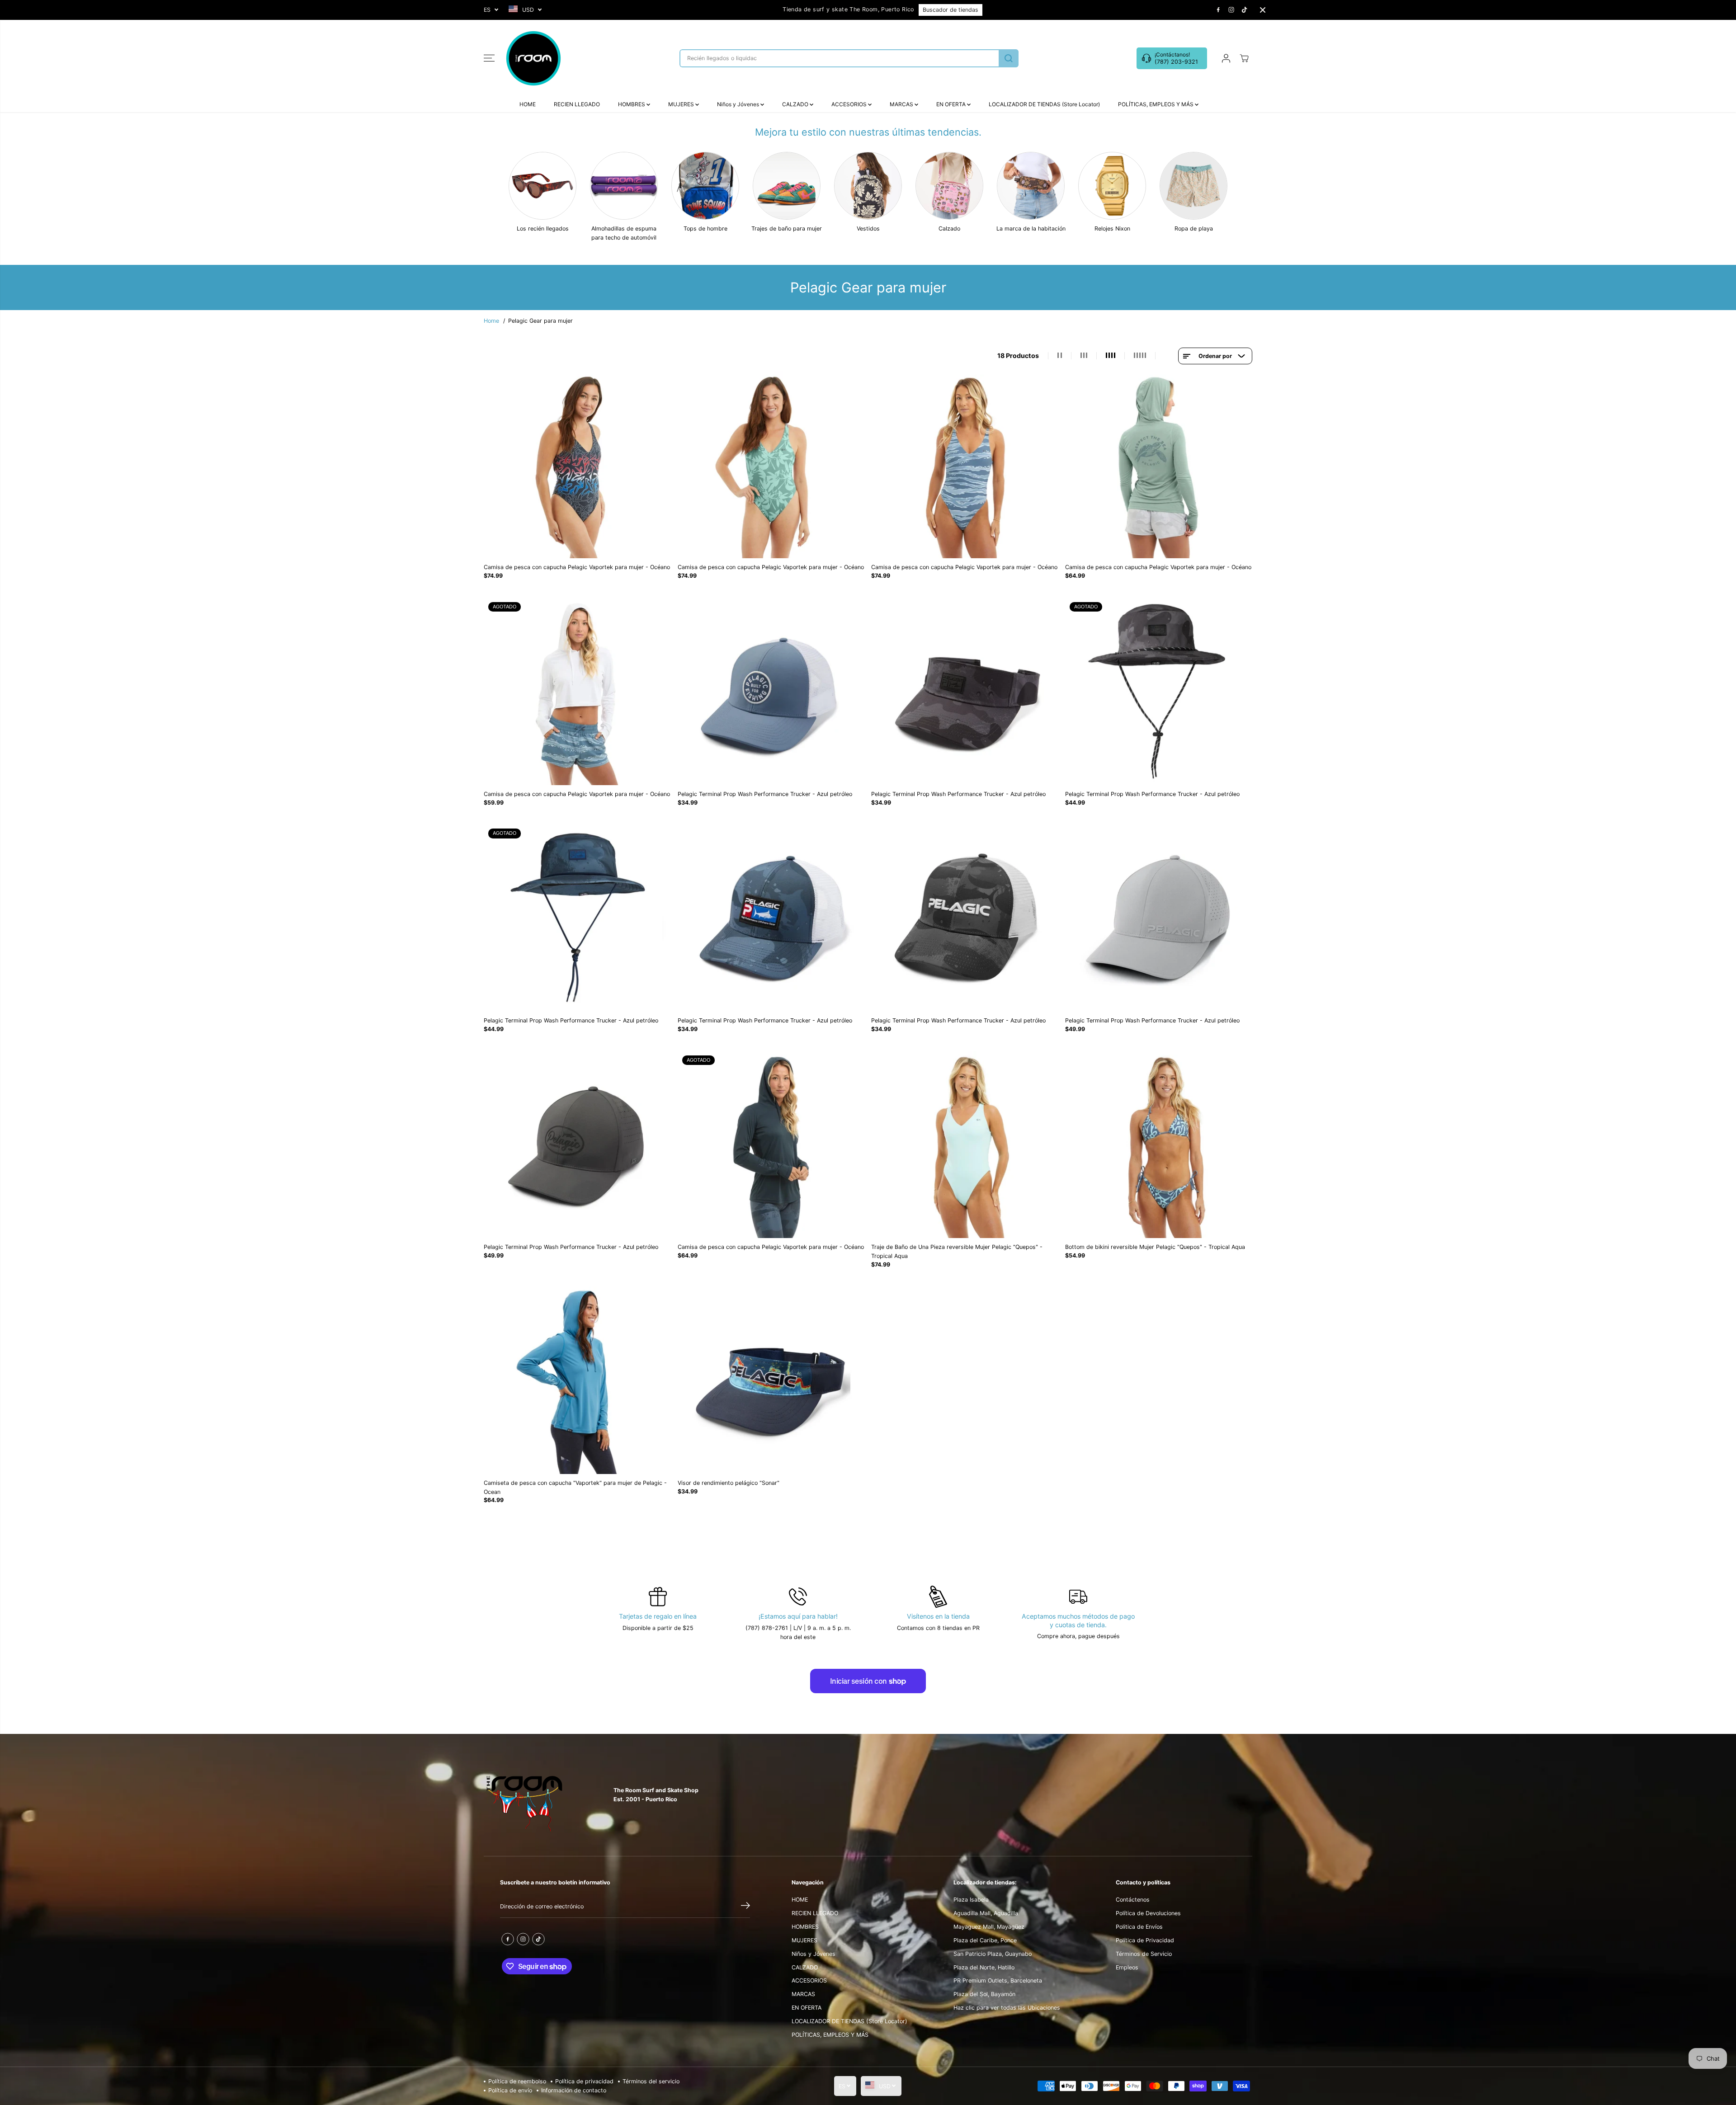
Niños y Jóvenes (739, 104)
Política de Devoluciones (1148, 1913)
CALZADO (796, 104)
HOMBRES (632, 104)
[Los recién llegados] (542, 186)
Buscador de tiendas (951, 10)
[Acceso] (1226, 58)
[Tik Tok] (1245, 10)
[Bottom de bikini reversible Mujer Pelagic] (1159, 1145)
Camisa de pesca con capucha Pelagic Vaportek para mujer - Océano (577, 567)
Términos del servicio (651, 2081)
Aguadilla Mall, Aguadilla (986, 1913)
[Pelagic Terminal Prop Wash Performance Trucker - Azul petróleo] (771, 691)
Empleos (1127, 1967)
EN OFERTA (952, 104)
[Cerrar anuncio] (1263, 10)
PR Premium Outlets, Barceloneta (998, 1980)
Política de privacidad (584, 2081)
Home (491, 321)
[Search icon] (1009, 58)
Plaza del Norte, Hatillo (984, 1967)
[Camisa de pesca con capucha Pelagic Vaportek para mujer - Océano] (578, 465)
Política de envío (510, 2090)
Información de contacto (574, 2090)
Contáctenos (1133, 1900)
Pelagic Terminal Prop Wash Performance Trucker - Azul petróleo (765, 794)
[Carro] (1244, 58)
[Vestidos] (868, 186)
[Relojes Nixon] (1112, 186)
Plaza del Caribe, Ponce (985, 1940)
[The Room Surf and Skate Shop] (533, 58)
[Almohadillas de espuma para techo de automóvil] (624, 186)
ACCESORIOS (850, 104)
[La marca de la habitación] (1031, 186)
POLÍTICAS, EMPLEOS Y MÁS (1156, 104)
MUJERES (682, 104)
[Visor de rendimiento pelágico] (771, 1380)
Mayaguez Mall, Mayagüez (989, 1927)
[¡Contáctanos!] (1172, 58)
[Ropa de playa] (1193, 186)
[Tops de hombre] (705, 186)
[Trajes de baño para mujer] (787, 186)
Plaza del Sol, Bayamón (984, 1994)
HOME (528, 104)
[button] (489, 58)
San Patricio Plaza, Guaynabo (993, 1954)
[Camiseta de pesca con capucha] (578, 1380)
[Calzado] (949, 186)
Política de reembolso (517, 2081)
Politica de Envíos (1139, 1927)
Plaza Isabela (971, 1900)
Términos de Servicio (1144, 1954)
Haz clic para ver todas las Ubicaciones (1007, 2008)
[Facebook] (1218, 10)
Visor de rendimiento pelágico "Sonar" (729, 1483)
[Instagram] (1231, 10)
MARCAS (902, 104)
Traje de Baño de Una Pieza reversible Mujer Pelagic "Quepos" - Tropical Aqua (957, 1251)
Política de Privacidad (1145, 1940)
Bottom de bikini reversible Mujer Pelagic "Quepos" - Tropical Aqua (1155, 1247)
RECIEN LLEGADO (577, 104)
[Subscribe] (745, 1907)
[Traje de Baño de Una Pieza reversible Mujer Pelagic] (965, 1145)
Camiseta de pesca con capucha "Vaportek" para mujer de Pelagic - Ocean (575, 1487)
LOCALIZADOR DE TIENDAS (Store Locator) (1044, 104)
